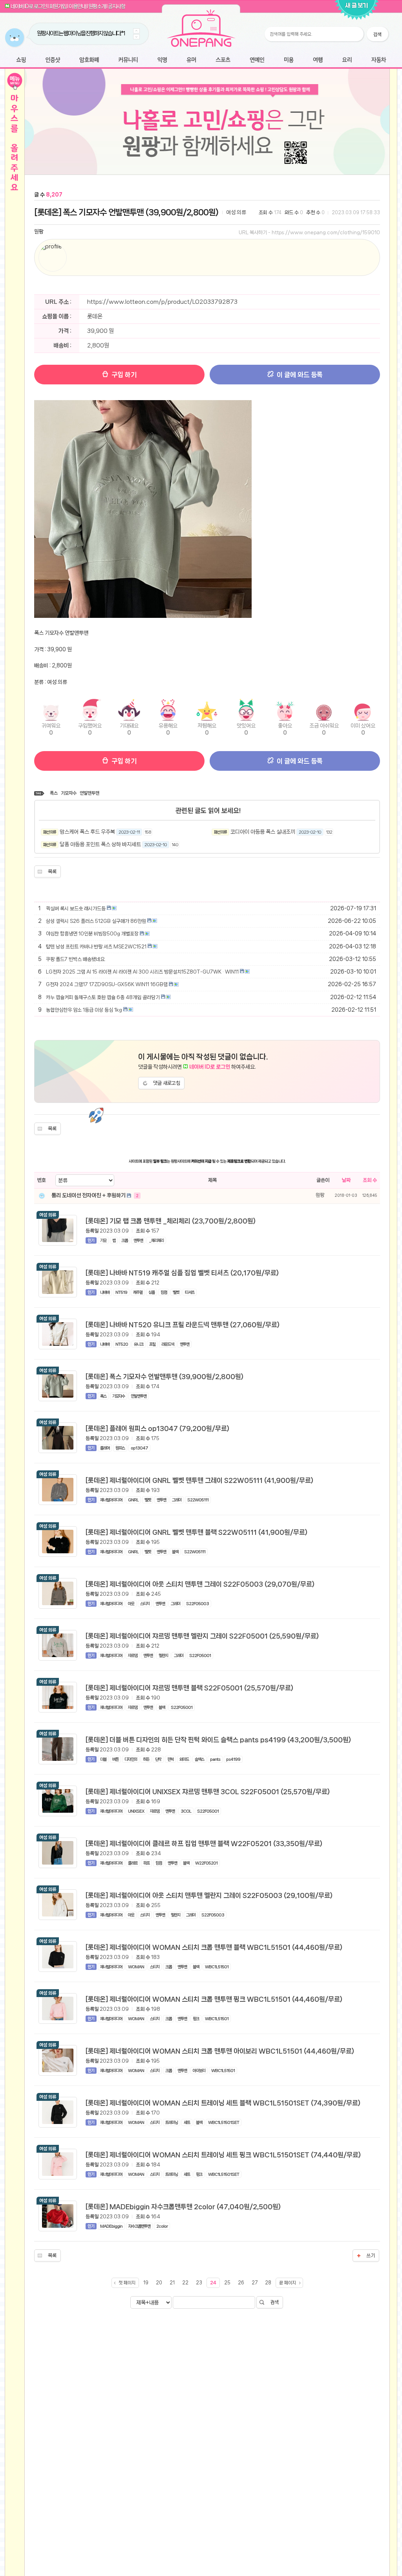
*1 (110, 33)
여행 (318, 60)
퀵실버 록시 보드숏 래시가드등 (76, 909)
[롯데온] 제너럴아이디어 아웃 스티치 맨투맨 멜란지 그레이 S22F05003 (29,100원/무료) (209, 1895)
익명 (162, 60)
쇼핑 (21, 60)
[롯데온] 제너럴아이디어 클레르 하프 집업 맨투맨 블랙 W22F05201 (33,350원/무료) (204, 1843)
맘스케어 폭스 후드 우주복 (87, 832)
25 (227, 2283)
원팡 (39, 232)
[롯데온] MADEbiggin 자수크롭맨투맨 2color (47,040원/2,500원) (183, 2207)
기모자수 (69, 793)
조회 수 (370, 1180)
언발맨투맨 (90, 793)
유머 (191, 60)
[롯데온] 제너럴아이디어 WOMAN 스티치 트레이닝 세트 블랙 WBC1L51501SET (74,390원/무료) (223, 2103)
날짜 (346, 1180)
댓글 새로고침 (167, 1083)
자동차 (378, 60)
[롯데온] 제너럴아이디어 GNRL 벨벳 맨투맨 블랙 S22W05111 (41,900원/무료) (196, 1532)
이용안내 (77, 6)
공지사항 (117, 6)
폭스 (54, 793)
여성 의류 (236, 212)
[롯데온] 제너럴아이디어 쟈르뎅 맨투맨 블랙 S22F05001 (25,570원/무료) (189, 1688)
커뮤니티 (128, 60)
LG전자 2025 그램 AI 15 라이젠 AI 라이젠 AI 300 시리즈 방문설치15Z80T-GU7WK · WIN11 (142, 972)
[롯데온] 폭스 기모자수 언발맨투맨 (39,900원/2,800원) (126, 212)
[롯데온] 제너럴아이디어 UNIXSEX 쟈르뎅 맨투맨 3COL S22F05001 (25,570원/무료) (208, 1791)
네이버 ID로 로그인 (29, 6)
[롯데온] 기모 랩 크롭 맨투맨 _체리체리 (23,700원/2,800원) (171, 1221)
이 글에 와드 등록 (299, 375)
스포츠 (223, 60)
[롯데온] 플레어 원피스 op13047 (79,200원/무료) (157, 1428)
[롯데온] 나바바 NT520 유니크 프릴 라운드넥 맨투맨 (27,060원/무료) (183, 1325)
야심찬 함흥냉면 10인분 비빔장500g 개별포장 (92, 934)
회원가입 (58, 6)
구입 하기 (123, 375)
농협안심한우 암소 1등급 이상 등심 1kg (84, 1010)
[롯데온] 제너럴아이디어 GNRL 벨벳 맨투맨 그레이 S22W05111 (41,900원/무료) (199, 1480)
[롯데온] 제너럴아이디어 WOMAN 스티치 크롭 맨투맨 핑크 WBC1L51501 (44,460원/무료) (214, 1999)
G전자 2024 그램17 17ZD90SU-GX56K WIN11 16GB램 (107, 984)
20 (159, 2283)
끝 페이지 (288, 2283)
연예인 (257, 60)
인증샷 (53, 60)
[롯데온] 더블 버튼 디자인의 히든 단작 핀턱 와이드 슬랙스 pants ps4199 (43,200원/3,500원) (218, 1740)
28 (268, 2283)
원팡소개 (97, 6)
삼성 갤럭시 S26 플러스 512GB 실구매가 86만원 (96, 921)
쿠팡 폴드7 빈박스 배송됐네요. (76, 959)
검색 (274, 2302)
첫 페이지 (127, 2283)
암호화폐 (89, 60)
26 (241, 2283)
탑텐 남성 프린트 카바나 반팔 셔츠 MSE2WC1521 (96, 947)
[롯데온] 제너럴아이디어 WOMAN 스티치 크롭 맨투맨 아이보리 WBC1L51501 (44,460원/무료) (220, 2051)
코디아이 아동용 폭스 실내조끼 (263, 832)
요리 (347, 60)
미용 (289, 60)
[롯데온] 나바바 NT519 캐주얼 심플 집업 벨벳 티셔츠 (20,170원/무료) (182, 1273)
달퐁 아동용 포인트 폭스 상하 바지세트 (100, 844)
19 (146, 2283)
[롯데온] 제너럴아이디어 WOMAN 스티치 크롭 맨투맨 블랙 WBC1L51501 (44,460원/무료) (214, 1947)
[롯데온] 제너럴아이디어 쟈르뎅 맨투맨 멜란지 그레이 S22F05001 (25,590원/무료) (202, 1636)
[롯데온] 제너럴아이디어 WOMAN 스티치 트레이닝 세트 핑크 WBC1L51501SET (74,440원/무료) (223, 2155)
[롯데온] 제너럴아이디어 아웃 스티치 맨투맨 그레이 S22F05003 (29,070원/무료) (200, 1584)
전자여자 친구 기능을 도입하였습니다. (72, 33)
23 (199, 2283)
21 (172, 2283)
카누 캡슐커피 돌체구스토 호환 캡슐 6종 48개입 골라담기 (103, 997)
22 (185, 2283)
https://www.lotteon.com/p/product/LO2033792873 (162, 302)
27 (255, 2283)
